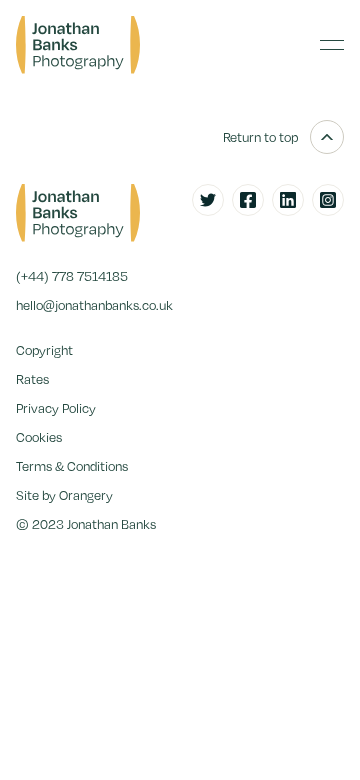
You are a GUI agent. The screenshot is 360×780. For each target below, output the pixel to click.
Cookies (39, 437)
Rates (32, 379)
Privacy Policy (56, 408)
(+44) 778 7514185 (72, 276)
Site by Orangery (64, 495)
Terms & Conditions (72, 466)
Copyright (44, 350)
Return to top (260, 137)
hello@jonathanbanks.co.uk (94, 305)
